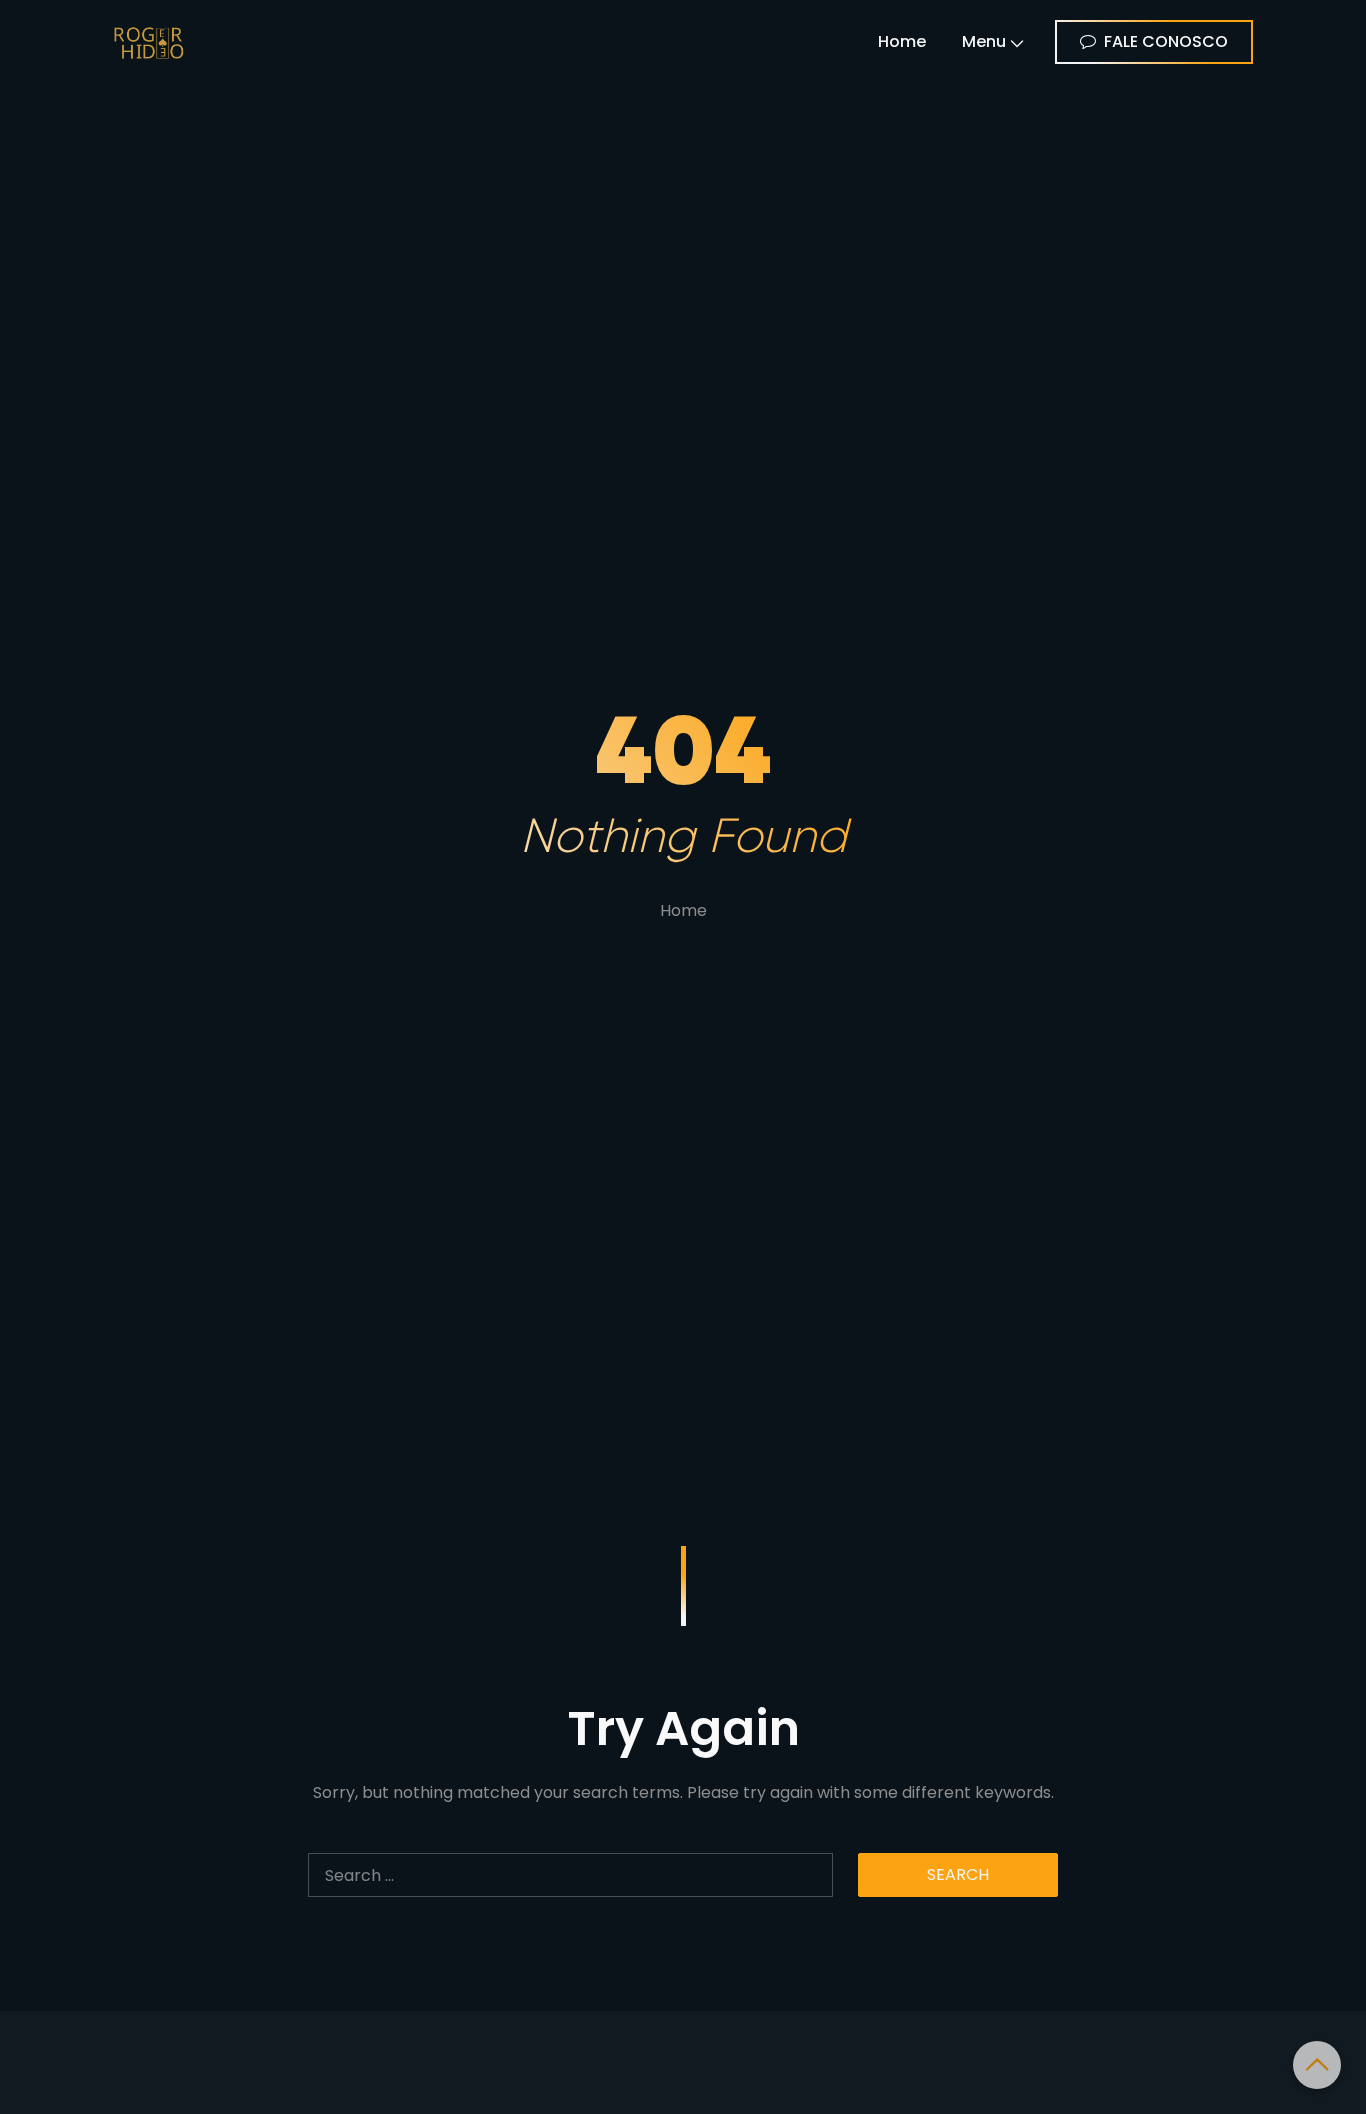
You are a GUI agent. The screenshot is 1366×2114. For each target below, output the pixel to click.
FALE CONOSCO (1166, 41)
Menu (984, 41)
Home (902, 41)
